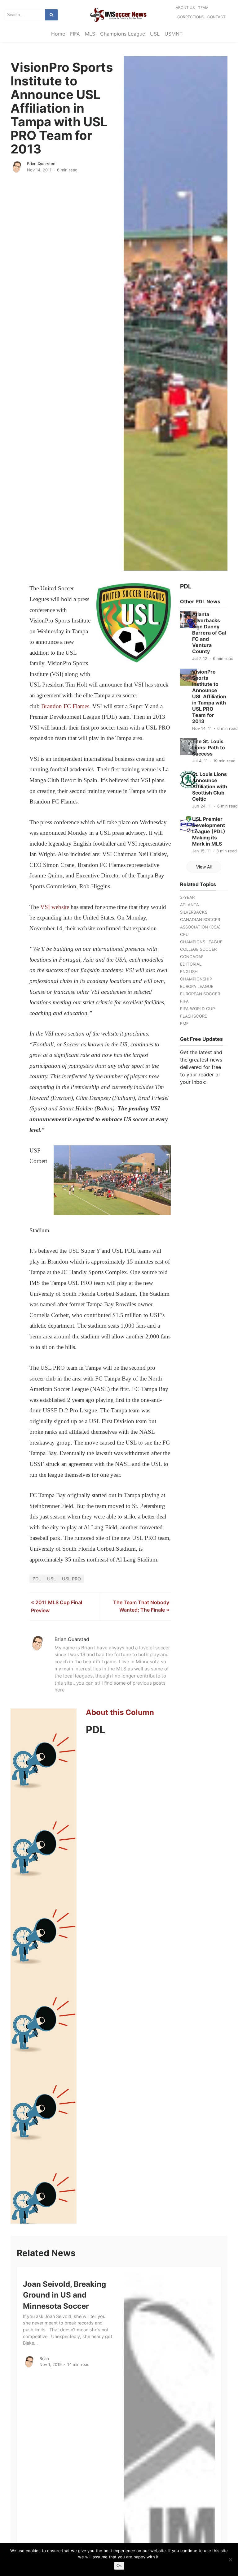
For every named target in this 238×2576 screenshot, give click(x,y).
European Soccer (200, 994)
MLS (90, 34)
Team (203, 8)
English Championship (196, 975)
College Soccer (198, 949)
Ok (119, 2566)
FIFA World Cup (197, 1009)
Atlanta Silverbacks (194, 908)
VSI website (55, 907)
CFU (184, 934)
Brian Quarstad (41, 164)
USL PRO (71, 1579)
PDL (37, 1579)
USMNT (174, 34)
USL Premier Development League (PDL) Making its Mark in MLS (209, 831)
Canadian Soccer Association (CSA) (200, 923)
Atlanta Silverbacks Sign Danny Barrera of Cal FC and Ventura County (209, 633)
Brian (44, 2358)
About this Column (120, 1712)
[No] (230, 2560)
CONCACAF (192, 957)
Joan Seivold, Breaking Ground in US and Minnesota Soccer (64, 2295)
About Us (185, 8)
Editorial (191, 964)
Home (58, 34)
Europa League (197, 986)
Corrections (191, 17)
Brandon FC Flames (65, 706)
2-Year (187, 897)
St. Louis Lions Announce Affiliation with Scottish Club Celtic (210, 786)
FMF (184, 1023)
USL (155, 34)
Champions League (123, 34)
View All (204, 867)
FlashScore (194, 1016)
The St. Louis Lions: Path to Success (209, 747)
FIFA (75, 34)
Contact (216, 17)
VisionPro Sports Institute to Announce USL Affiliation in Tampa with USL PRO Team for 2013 (209, 696)
